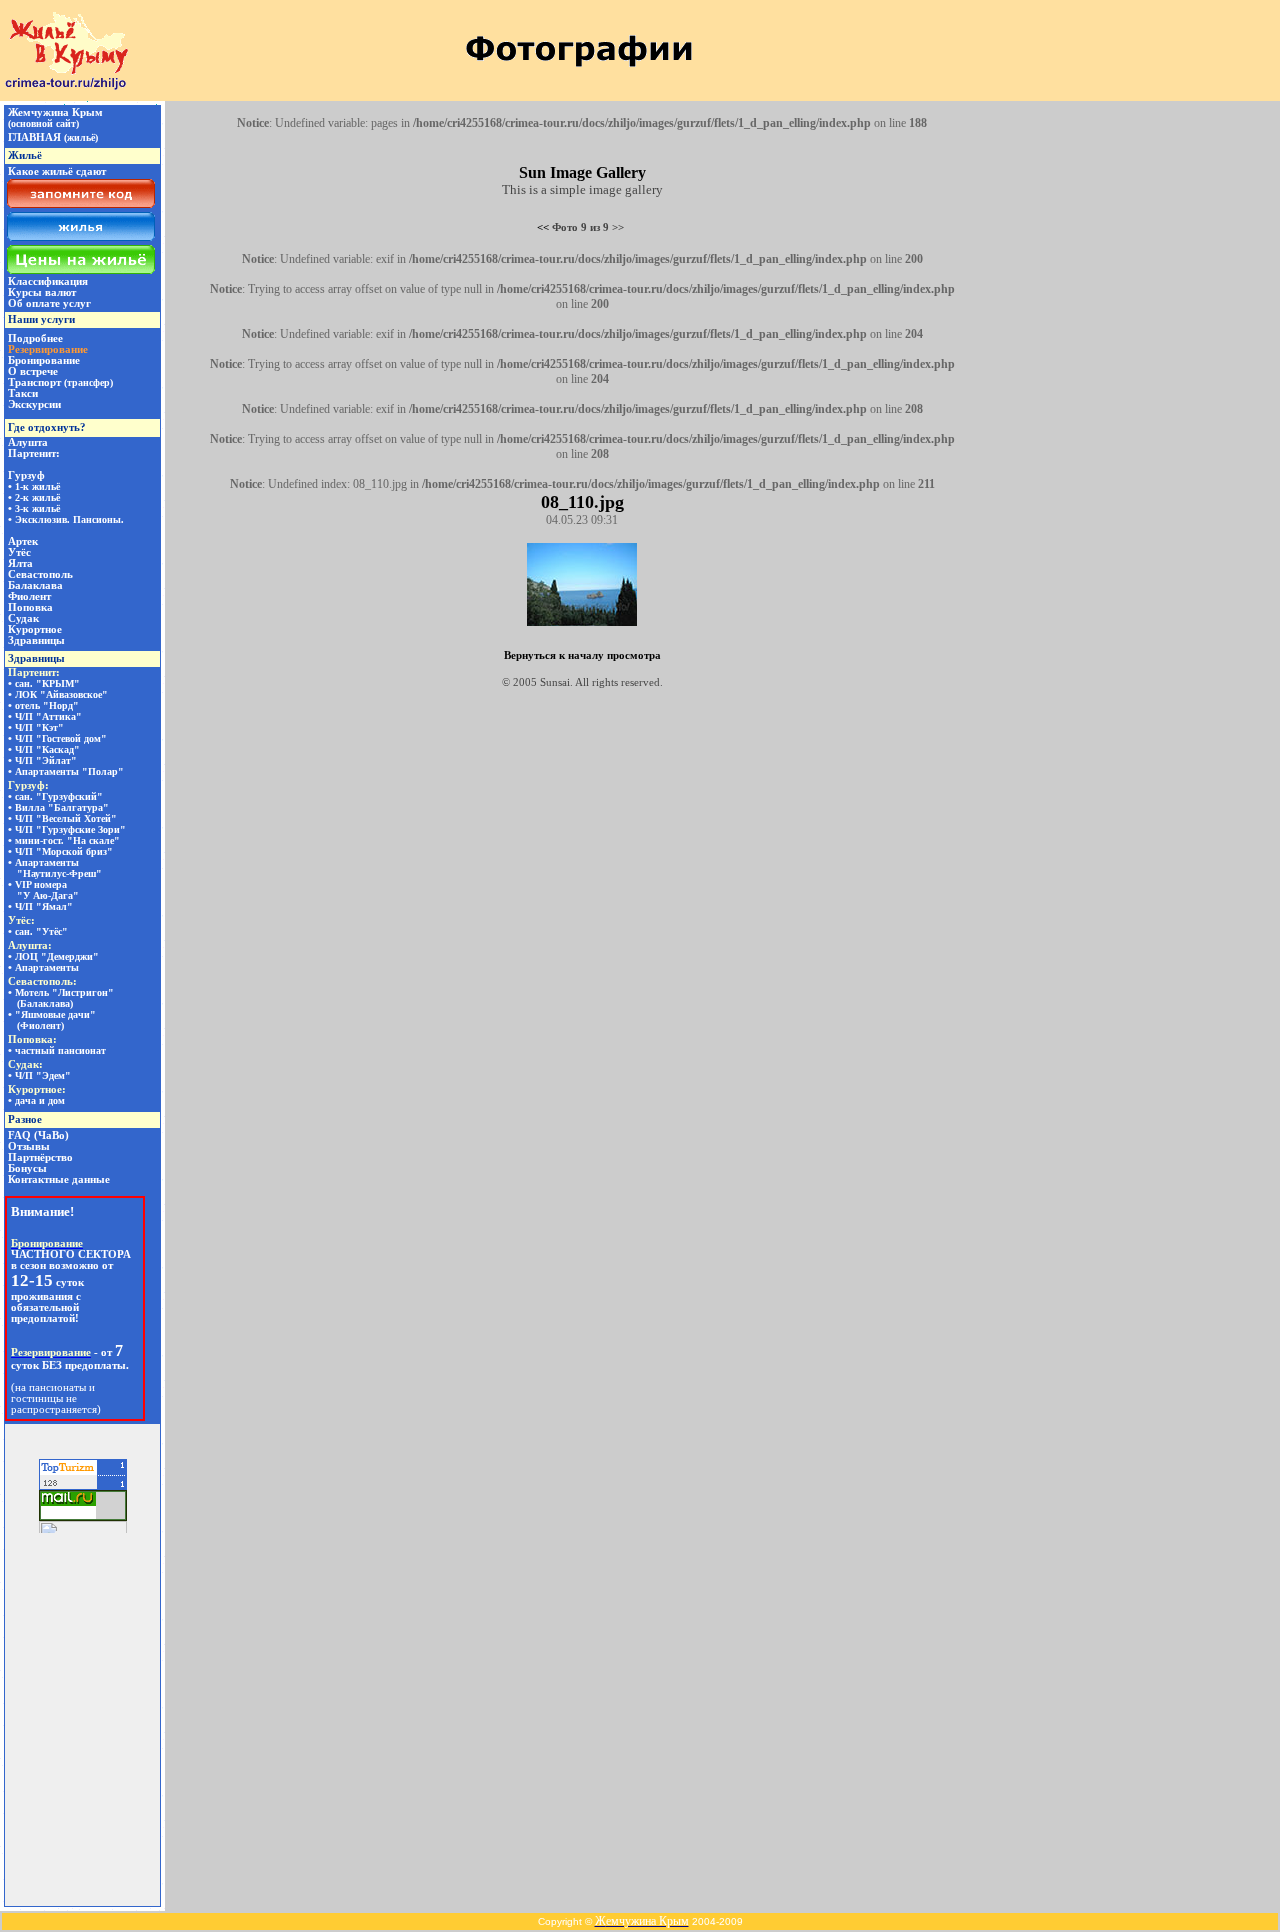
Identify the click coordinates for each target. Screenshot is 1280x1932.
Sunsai (555, 682)
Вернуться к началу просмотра (582, 655)
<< (543, 227)
